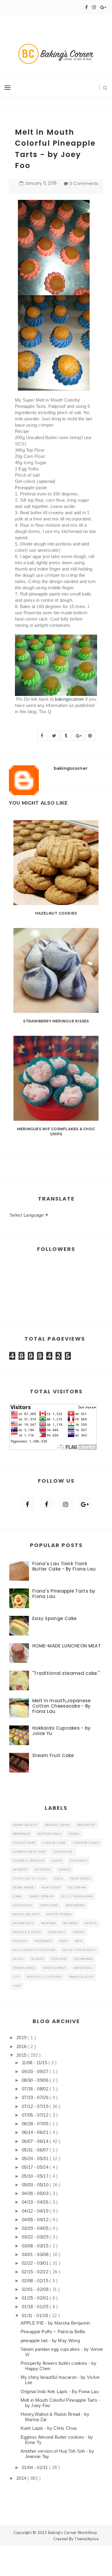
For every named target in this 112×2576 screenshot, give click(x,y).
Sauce (18, 1959)
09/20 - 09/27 (36, 2071)
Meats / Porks (59, 1914)
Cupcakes (78, 1861)
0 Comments (84, 184)
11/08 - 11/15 (35, 2063)
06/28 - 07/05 (36, 2124)
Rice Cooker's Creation (34, 1950)
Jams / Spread (42, 1896)
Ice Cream (77, 1887)
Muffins (49, 1923)
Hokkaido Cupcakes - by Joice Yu (62, 1731)
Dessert (20, 1870)
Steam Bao (83, 1959)
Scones (38, 1959)
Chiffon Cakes (86, 1843)
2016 (22, 2046)
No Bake (70, 1923)
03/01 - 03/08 (36, 2254)
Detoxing (43, 1870)
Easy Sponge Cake (55, 1618)
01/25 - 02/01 (36, 2298)
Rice (79, 1941)
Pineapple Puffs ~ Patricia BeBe (53, 2332)
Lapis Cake (49, 1905)
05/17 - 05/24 (36, 2167)
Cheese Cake (24, 1843)
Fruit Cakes (80, 1878)
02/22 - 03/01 (36, 2263)
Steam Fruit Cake (53, 1755)
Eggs (58, 1878)
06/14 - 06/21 (36, 2132)
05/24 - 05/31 (36, 2158)
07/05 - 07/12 (36, 2115)
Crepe (57, 1861)
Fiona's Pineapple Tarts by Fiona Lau (64, 1594)
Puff (64, 1941)
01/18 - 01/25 (36, 2307)
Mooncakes (23, 1923)
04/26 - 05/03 (36, 2193)
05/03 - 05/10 (36, 2185)
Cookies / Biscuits (29, 1861)
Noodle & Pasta (27, 1932)
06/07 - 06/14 (36, 2141)
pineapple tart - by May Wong (50, 2341)
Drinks (65, 1870)
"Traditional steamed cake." (66, 1673)
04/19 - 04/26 (36, 2202)
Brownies (22, 1834)
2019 (22, 2038)
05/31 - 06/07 (36, 2150)
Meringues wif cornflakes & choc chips (56, 1131)
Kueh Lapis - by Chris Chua (49, 2428)
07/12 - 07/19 (36, 2106)
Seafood (59, 1959)
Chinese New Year (29, 1852)
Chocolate (63, 1852)
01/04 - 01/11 (35, 2467)
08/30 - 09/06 (36, 2080)
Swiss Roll (83, 1968)
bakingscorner (69, 699)
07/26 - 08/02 (36, 2089)
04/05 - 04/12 (36, 2220)
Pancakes (57, 1932)
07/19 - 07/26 (36, 2097)
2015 (22, 2055)
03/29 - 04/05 (36, 2228)
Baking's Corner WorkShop (73, 2533)
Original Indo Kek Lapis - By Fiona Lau (60, 2391)
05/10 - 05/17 (36, 2176)
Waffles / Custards (44, 1977)
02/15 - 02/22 (36, 2272)
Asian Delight (25, 1825)
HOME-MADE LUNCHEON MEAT (66, 1646)
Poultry (20, 1941)
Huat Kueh (51, 1887)
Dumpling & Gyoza (30, 1878)
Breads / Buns (57, 1825)
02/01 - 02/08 (36, 2289)
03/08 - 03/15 (36, 2246)
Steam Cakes (24, 1968)
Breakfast (86, 1825)
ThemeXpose (86, 2539)
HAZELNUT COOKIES (56, 913)
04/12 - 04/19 (36, 2211)
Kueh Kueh (23, 1905)
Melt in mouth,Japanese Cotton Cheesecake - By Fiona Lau (62, 1706)
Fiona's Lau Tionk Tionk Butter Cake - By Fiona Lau (64, 1566)
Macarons (75, 1905)
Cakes (74, 1834)
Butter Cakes (50, 1834)
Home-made (24, 1887)
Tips (16, 1977)
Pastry (79, 1932)
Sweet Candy (54, 1968)
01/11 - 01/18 (35, 2315)
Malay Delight (26, 1914)
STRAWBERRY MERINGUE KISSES (56, 1021)
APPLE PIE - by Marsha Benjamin (55, 2323)
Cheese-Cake (54, 1843)
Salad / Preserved (79, 1950)
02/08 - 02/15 (36, 2281)
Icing (17, 1896)
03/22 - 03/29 (36, 2237)
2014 (22, 2478)
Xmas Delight (81, 1977)
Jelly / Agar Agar (77, 1896)
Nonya (91, 1923)
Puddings (43, 1941)
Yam (17, 1986)
